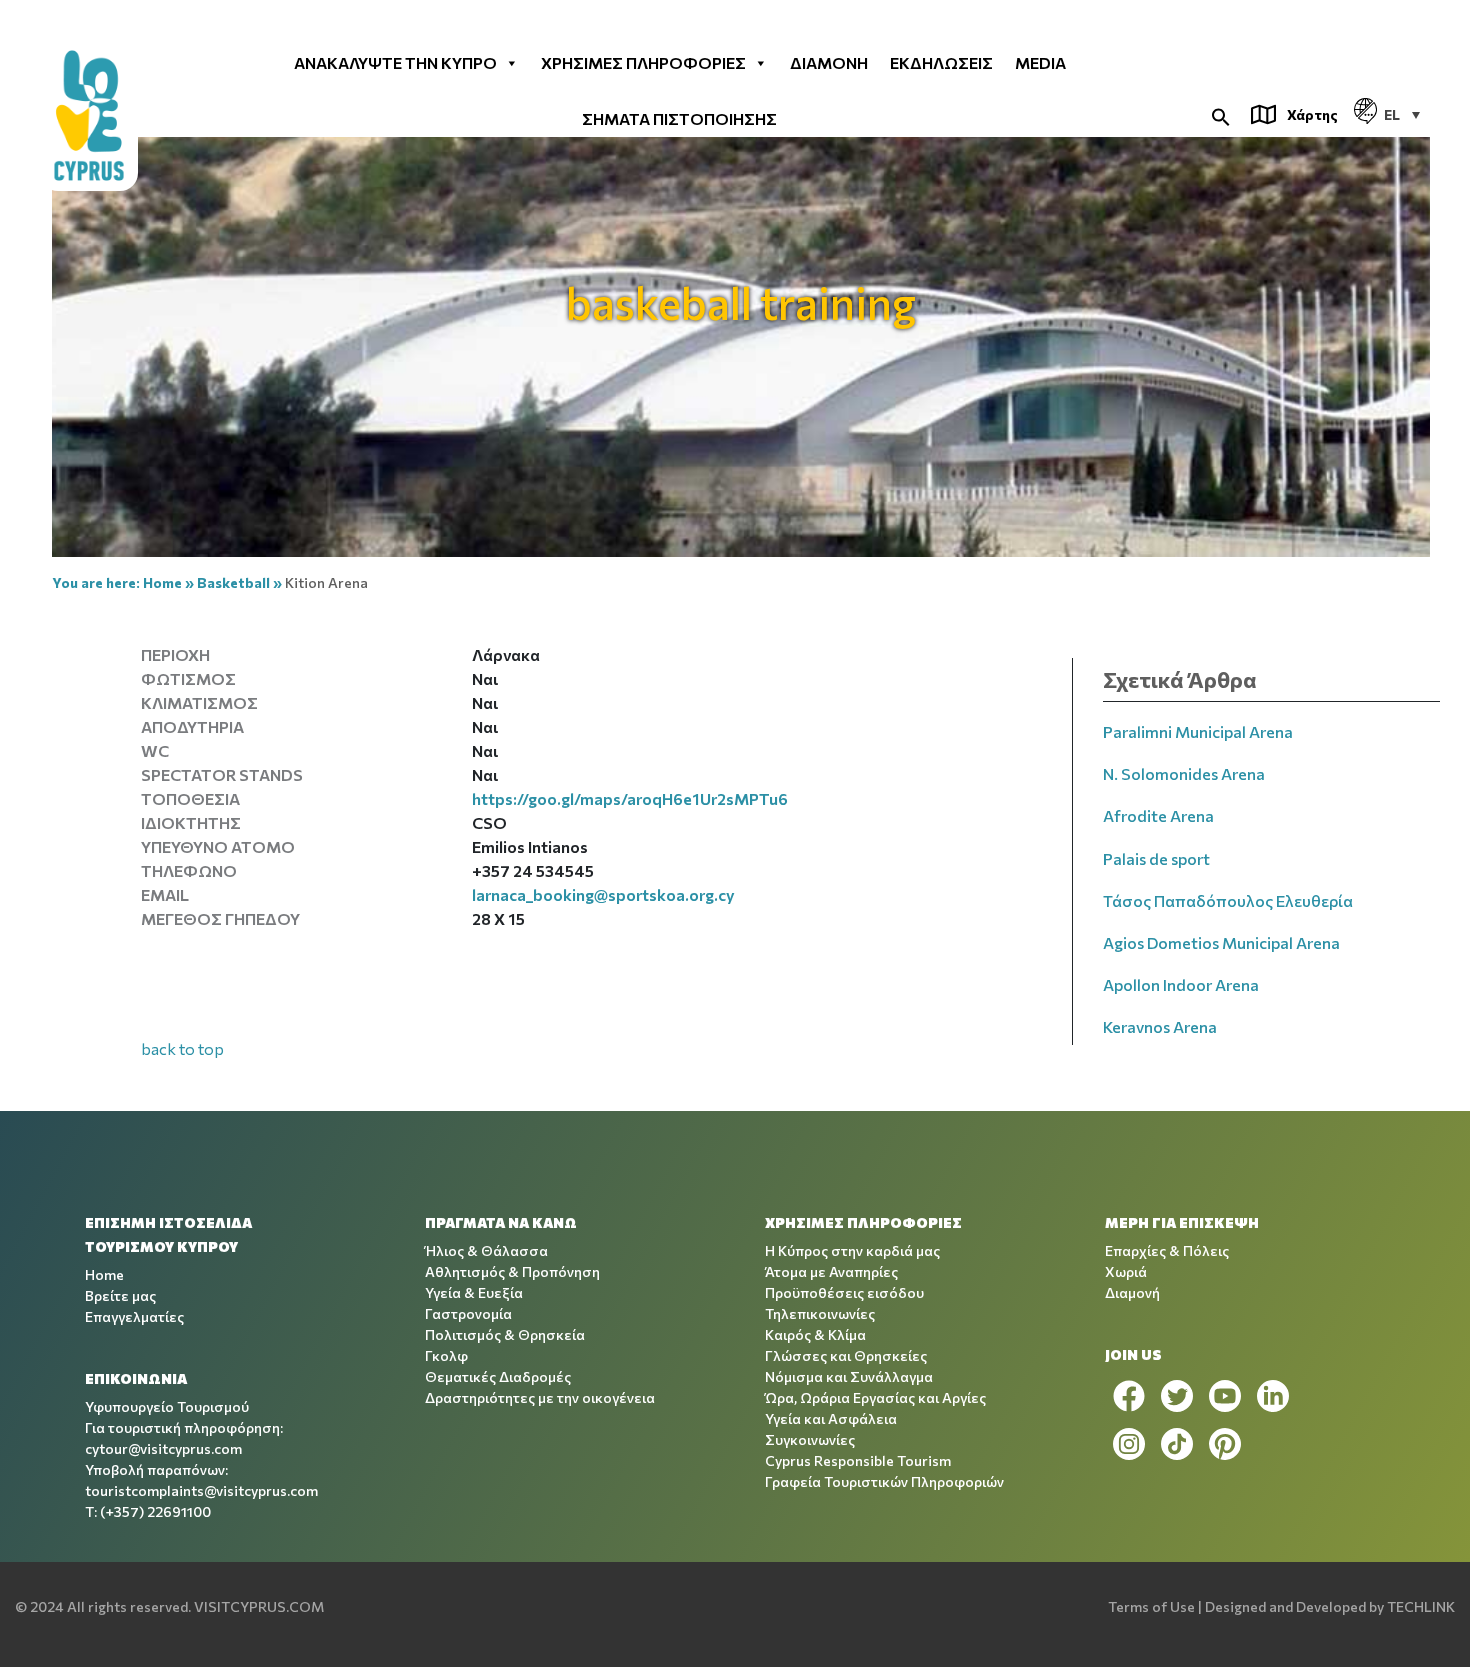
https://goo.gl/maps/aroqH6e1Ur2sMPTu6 (630, 798)
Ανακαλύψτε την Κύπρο (395, 62)
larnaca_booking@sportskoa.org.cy (603, 894)
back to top (182, 1048)
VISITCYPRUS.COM (259, 1606)
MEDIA (1040, 62)
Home (162, 582)
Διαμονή (829, 62)
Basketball (233, 582)
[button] (1221, 114)
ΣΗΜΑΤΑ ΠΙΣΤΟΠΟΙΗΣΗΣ (679, 118)
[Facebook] (1129, 1396)
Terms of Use (1151, 1606)
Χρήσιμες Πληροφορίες (643, 62)
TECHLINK (1421, 1606)
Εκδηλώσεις (941, 62)
